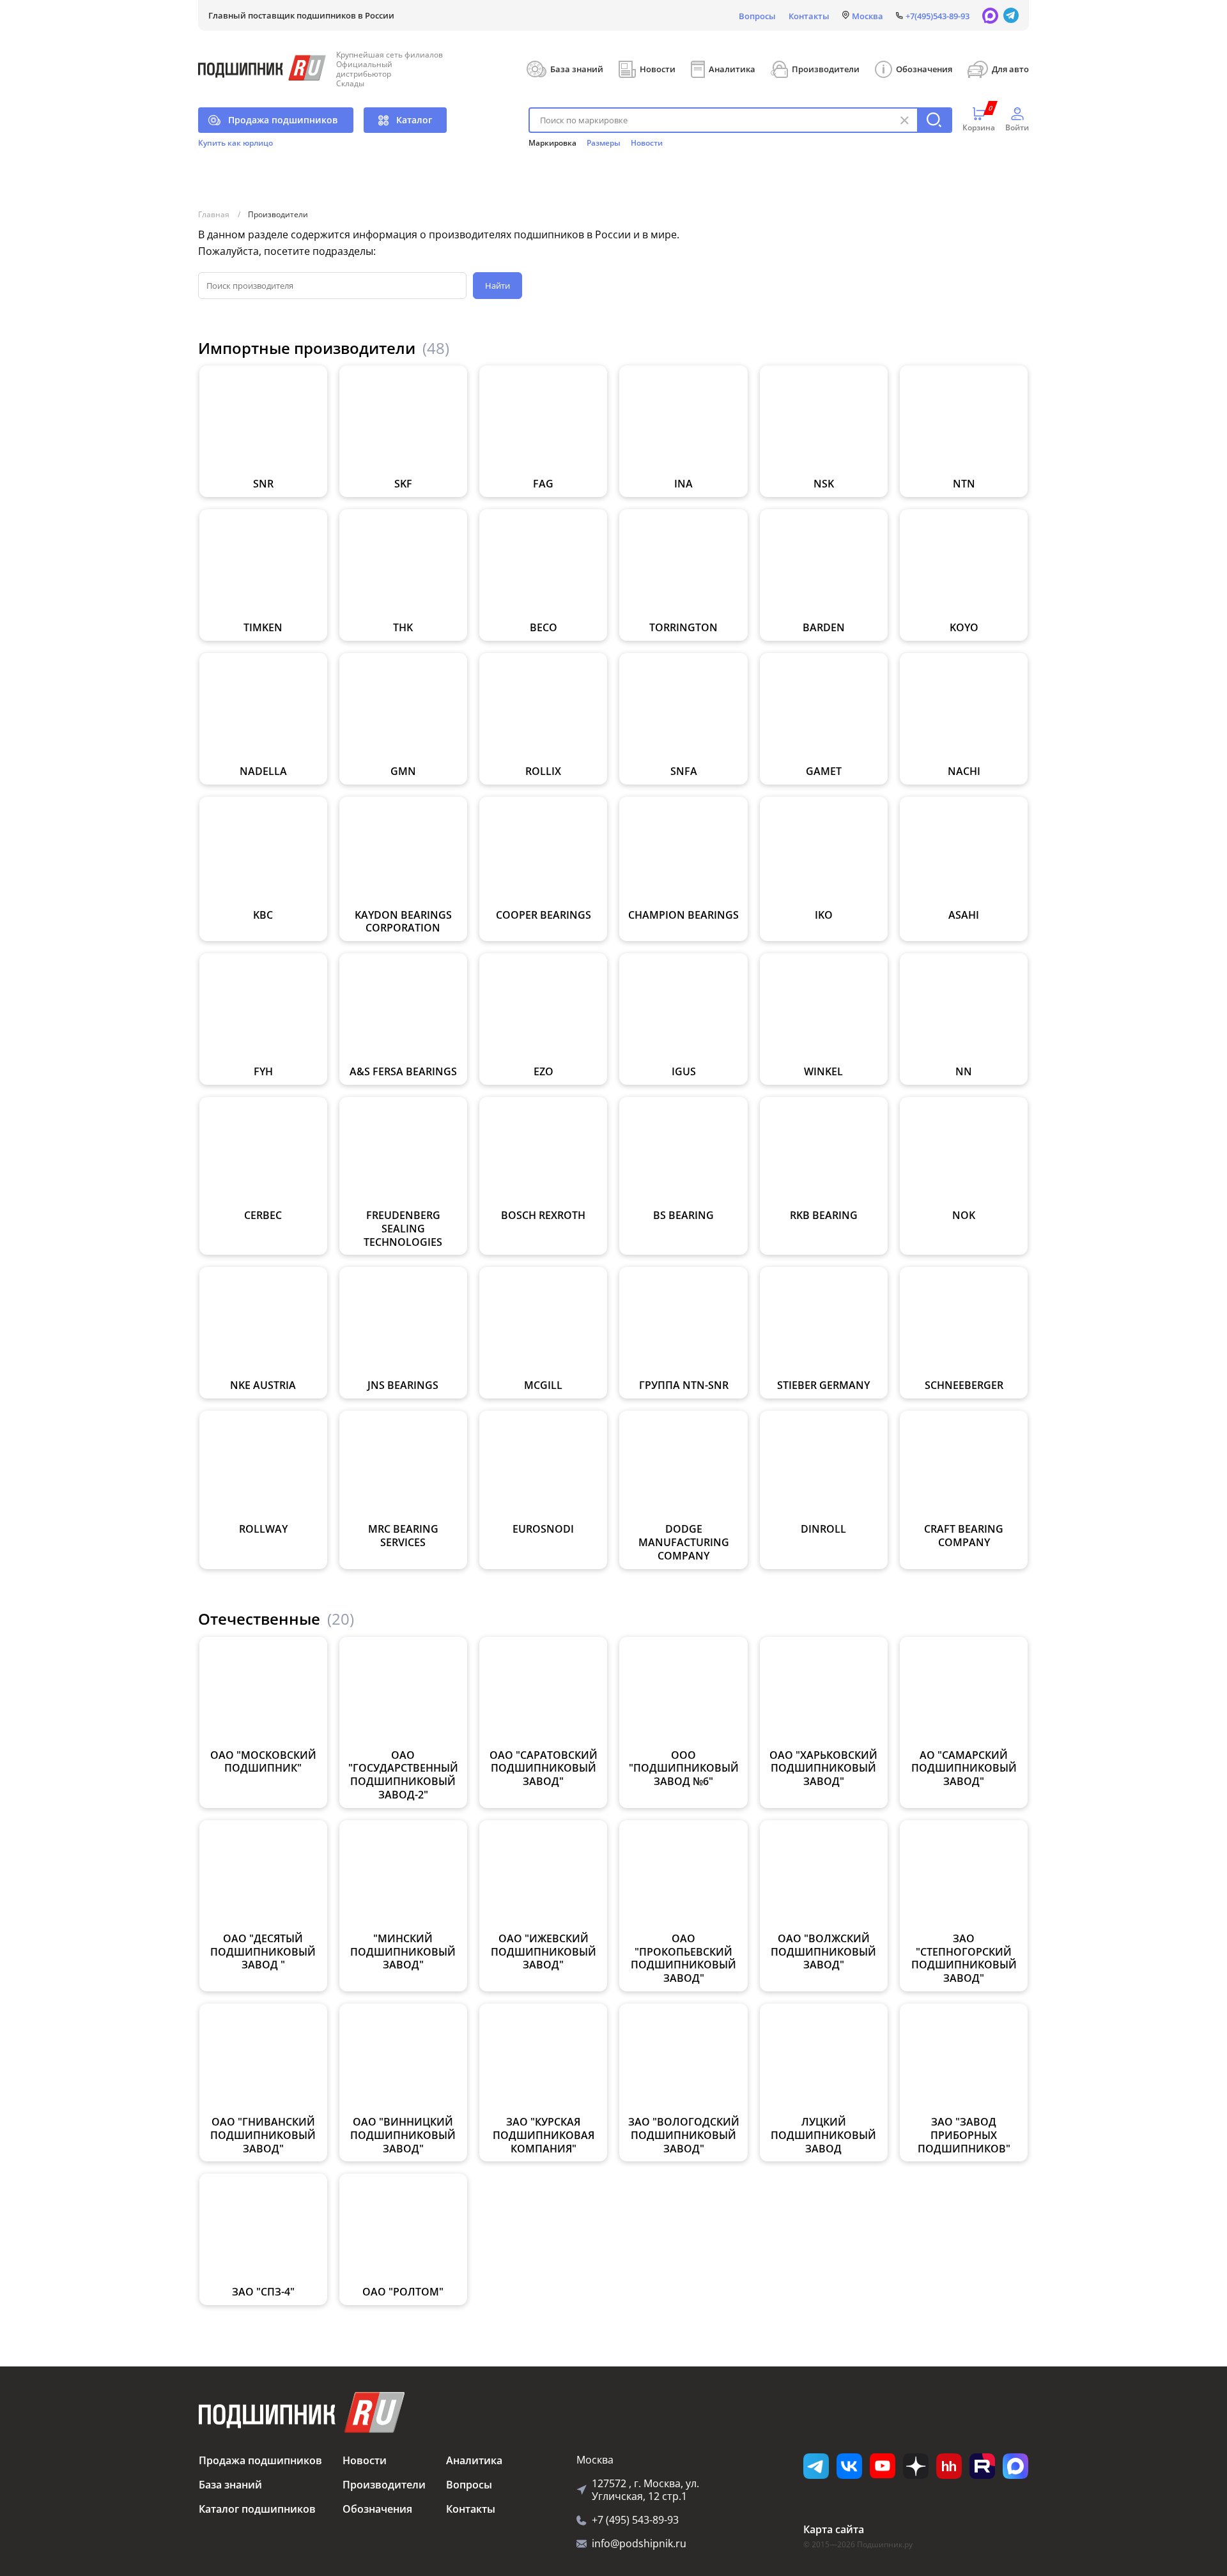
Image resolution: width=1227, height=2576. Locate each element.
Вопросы (757, 16)
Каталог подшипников (257, 2509)
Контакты (809, 16)
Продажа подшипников (283, 120)
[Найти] (934, 120)
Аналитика (732, 69)
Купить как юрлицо (235, 143)
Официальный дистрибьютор (364, 69)
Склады (350, 83)
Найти (498, 286)
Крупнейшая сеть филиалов (390, 55)
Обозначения (924, 69)
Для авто (1010, 69)
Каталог (414, 120)
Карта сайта (834, 2529)
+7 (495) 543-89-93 (635, 2520)
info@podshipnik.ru (639, 2543)
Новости (658, 69)
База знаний (577, 69)
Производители (826, 69)
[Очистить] (904, 120)
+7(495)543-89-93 (938, 16)
